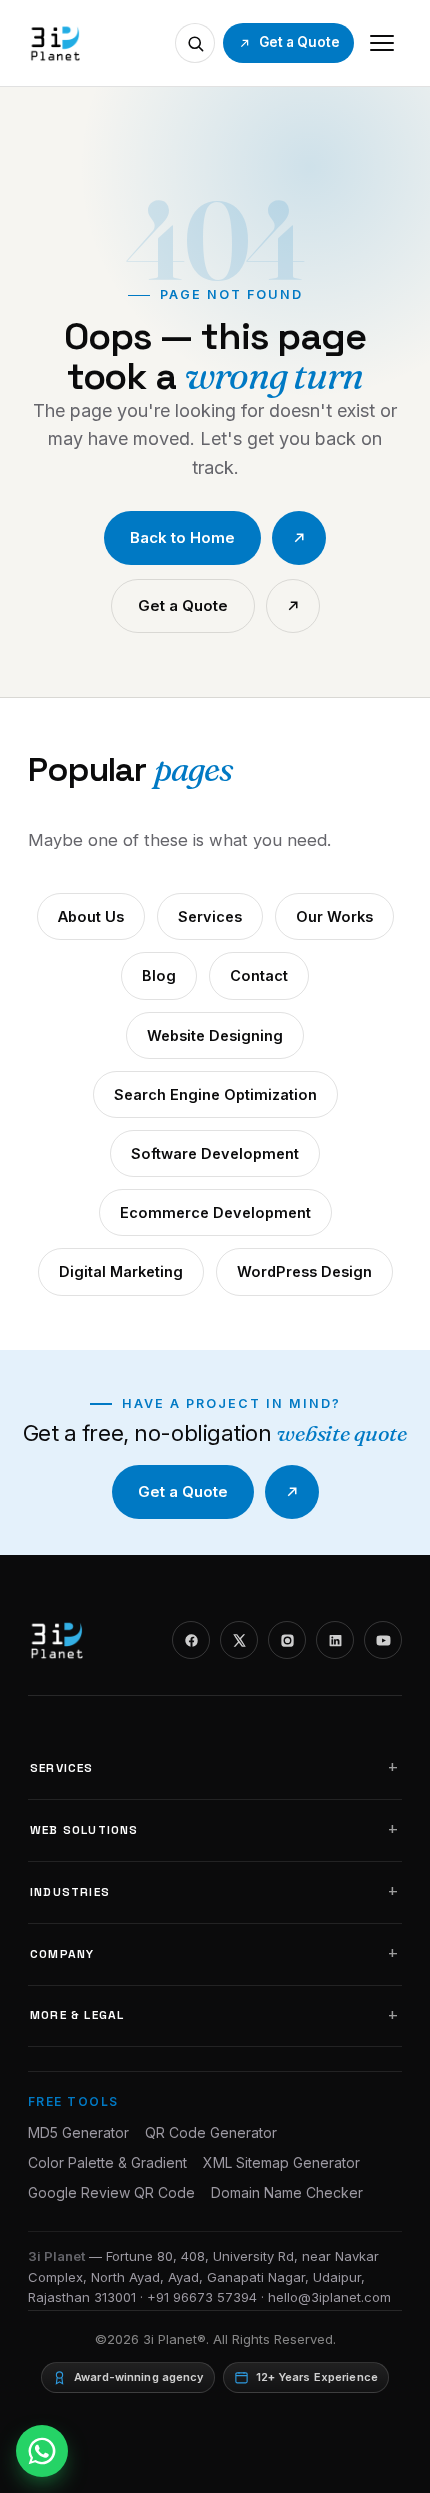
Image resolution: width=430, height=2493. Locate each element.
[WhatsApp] (42, 2451)
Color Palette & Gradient (107, 2162)
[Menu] (382, 43)
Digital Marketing (121, 1271)
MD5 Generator (78, 2132)
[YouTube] (383, 1640)
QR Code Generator (211, 2132)
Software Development (215, 1153)
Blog (159, 975)
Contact (259, 975)
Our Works (334, 916)
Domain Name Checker (287, 2192)
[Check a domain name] (195, 43)
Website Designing (215, 1035)
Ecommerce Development (215, 1212)
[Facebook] (191, 1640)
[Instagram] (287, 1640)
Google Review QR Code (111, 2192)
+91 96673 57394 (202, 2297)
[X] (239, 1640)
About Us (91, 916)
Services (210, 916)
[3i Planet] (54, 43)
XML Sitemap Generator (281, 2162)
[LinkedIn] (335, 1640)
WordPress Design (304, 1271)
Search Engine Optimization (215, 1094)
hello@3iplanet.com (329, 2297)
